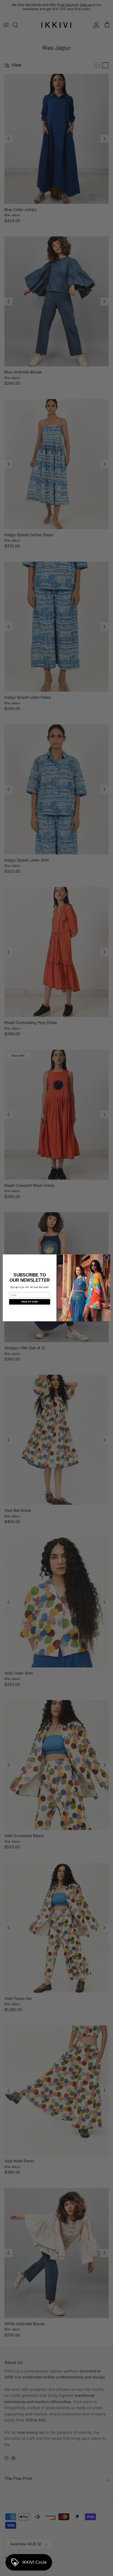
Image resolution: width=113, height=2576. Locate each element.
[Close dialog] (107, 1258)
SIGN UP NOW (30, 1302)
